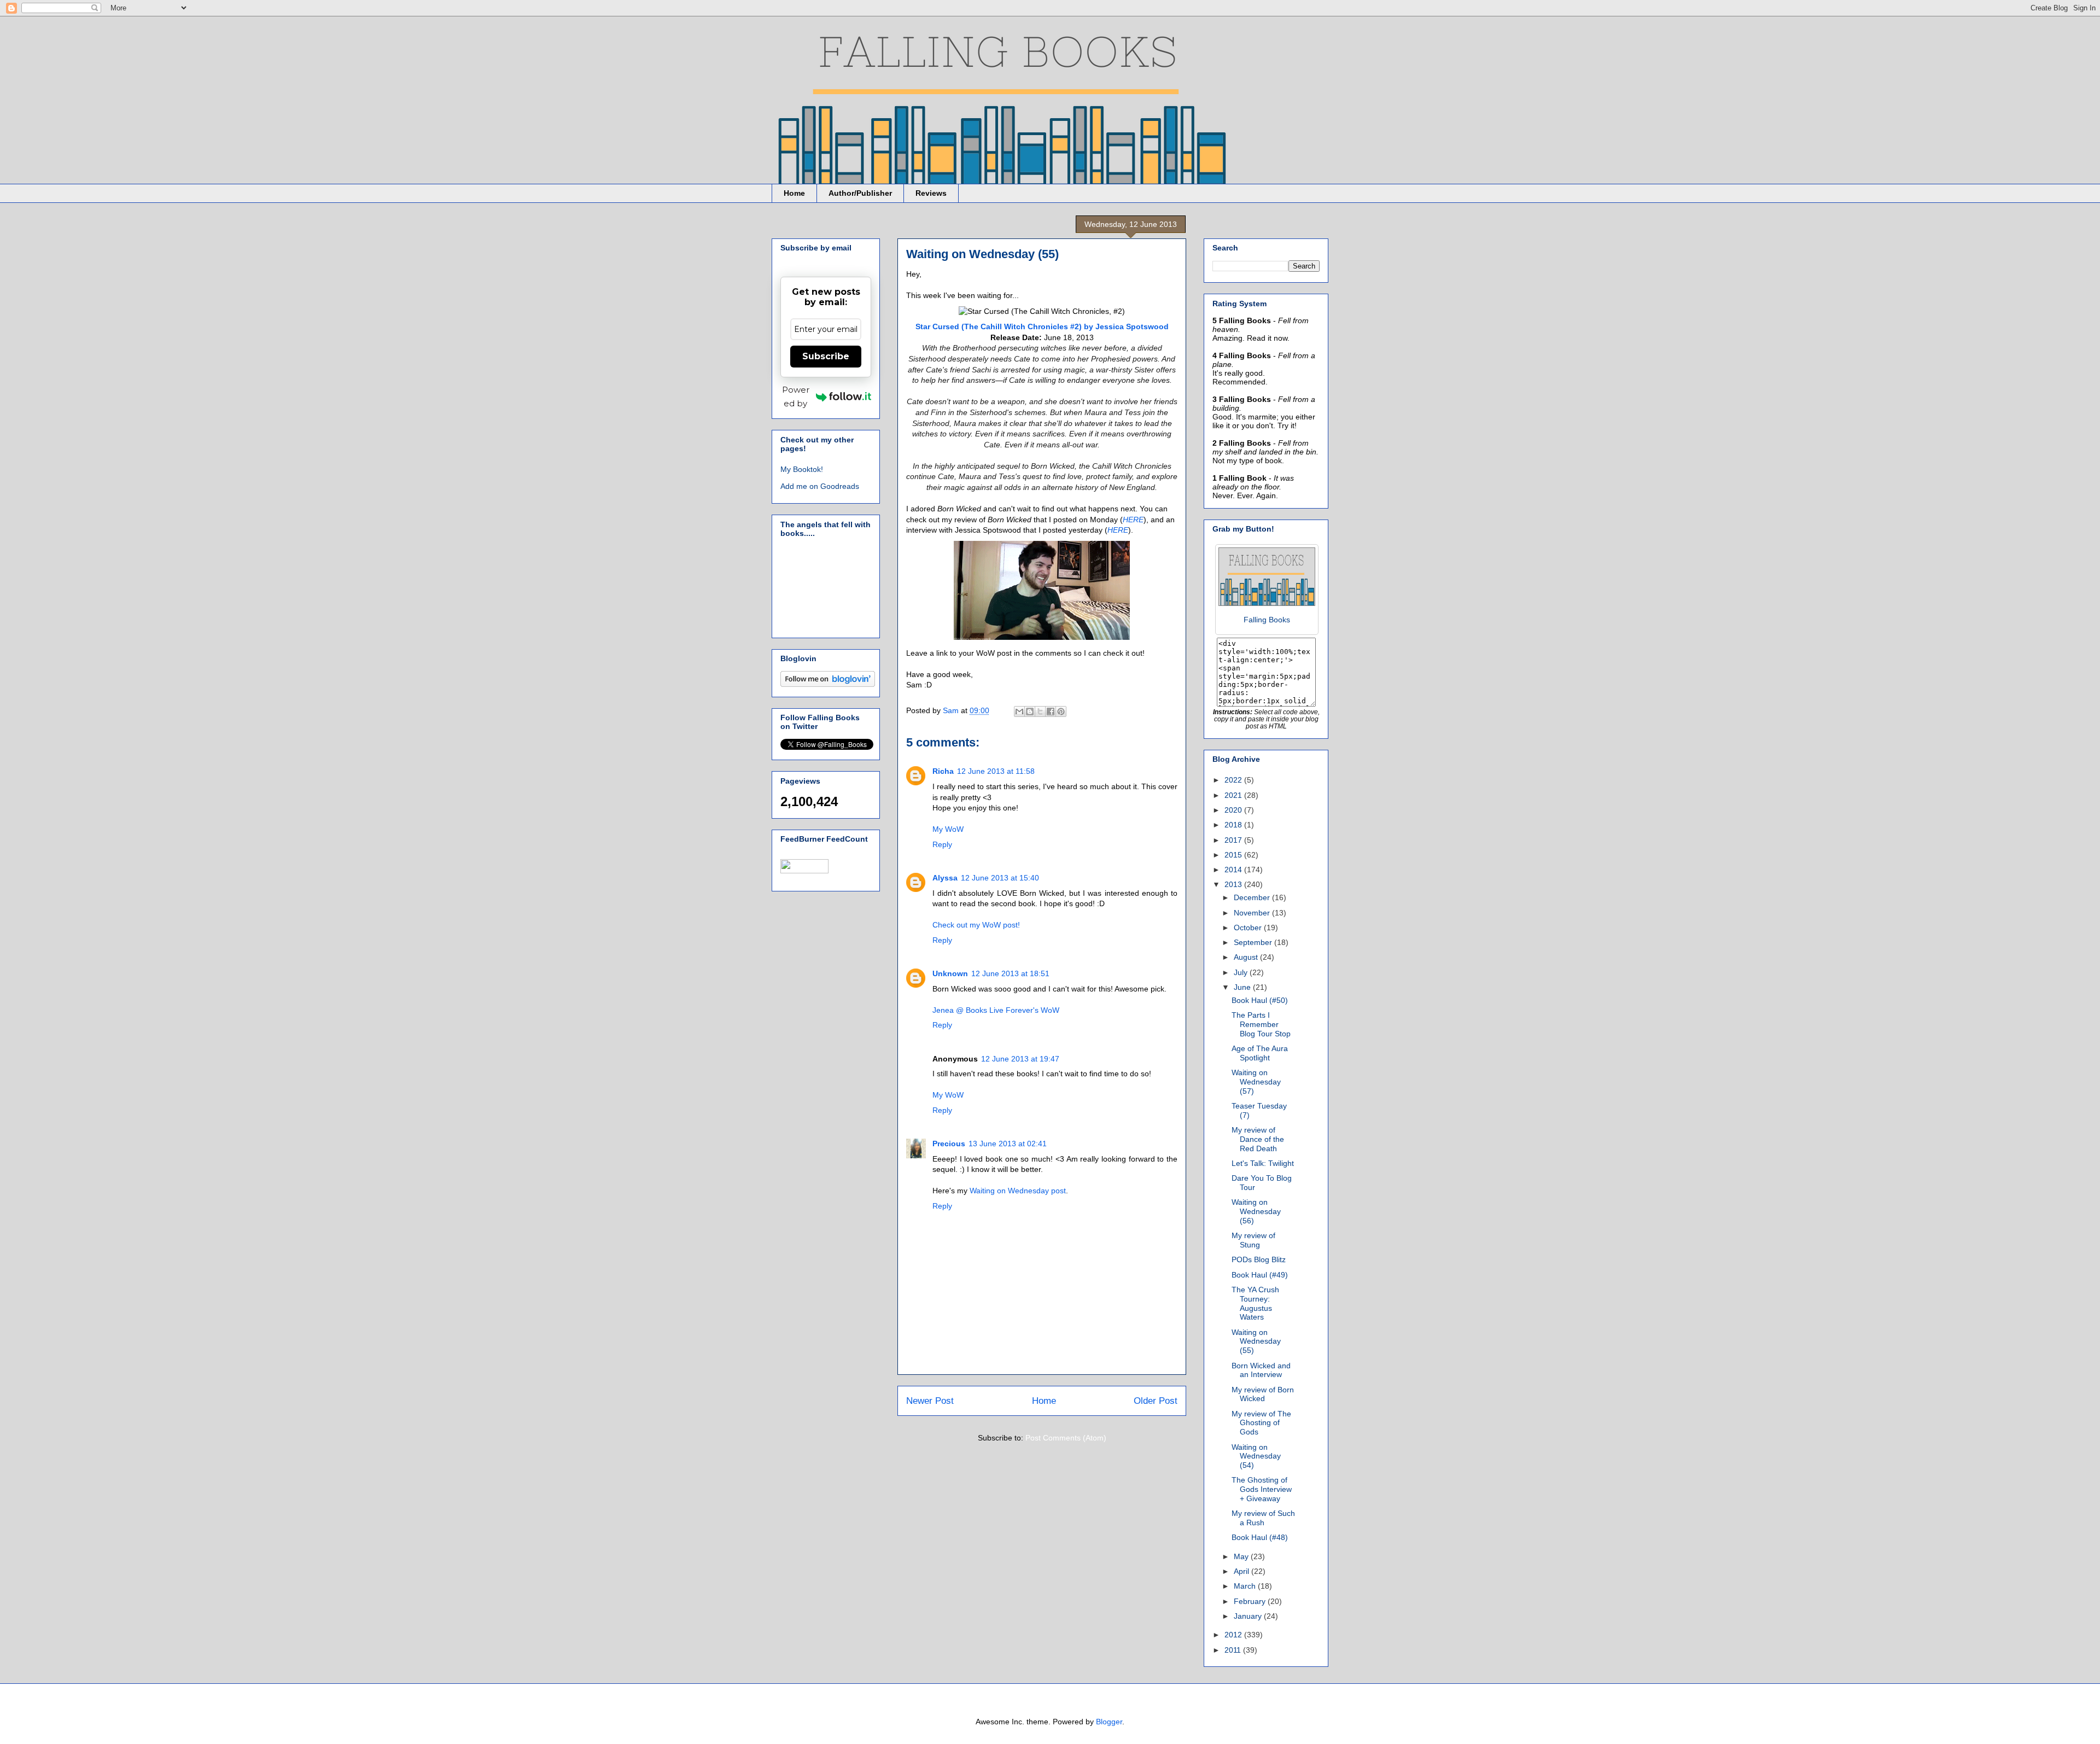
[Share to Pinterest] (1061, 711)
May (1242, 1556)
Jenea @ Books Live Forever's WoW (996, 1010)
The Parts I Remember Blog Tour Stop (1261, 1024)
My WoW (948, 829)
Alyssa (945, 878)
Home (794, 193)
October (1249, 928)
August (1247, 957)
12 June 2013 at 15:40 (1000, 878)
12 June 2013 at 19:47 (1020, 1059)
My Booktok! (802, 469)
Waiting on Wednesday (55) (1256, 1341)
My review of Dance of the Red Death (1258, 1139)
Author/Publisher (860, 193)
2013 (1234, 884)
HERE (1133, 520)
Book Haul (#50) (1260, 1000)
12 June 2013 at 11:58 (996, 771)
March (1246, 1586)
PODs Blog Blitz (1259, 1259)
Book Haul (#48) (1260, 1537)
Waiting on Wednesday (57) (1256, 1082)
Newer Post (930, 1401)
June (1243, 987)
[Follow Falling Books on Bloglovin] (828, 684)
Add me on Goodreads (820, 486)
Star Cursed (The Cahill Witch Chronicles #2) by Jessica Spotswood (1042, 326)
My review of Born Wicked (1263, 1394)
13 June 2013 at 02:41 (1008, 1144)
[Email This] (1019, 711)
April (1242, 1571)
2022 (1234, 780)
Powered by (796, 396)
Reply (942, 844)
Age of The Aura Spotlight (1260, 1053)
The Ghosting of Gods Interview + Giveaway (1262, 1489)
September (1254, 942)
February (1251, 1601)
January (1249, 1616)
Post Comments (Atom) (1066, 1438)
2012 (1234, 1635)
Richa (943, 771)
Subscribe (826, 356)
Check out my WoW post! (976, 925)
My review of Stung (1253, 1240)
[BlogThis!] (1030, 711)
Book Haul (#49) (1260, 1275)
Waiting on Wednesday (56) (1256, 1211)
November (1253, 913)
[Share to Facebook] (1051, 711)
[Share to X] (1040, 711)
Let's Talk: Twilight (1263, 1163)
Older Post (1156, 1401)
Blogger (1109, 1722)
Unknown (950, 973)
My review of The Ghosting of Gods (1261, 1423)
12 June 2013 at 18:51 (1010, 973)
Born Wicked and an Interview (1261, 1370)
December (1253, 897)
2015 (1234, 855)
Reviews (931, 193)
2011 (1234, 1650)
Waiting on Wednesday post (1018, 1191)
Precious (949, 1144)
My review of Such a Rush (1263, 1518)
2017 (1234, 840)
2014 (1234, 870)
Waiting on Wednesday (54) (1256, 1456)
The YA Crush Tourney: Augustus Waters (1255, 1303)
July (1242, 972)
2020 (1234, 810)
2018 (1234, 825)
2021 (1234, 795)
